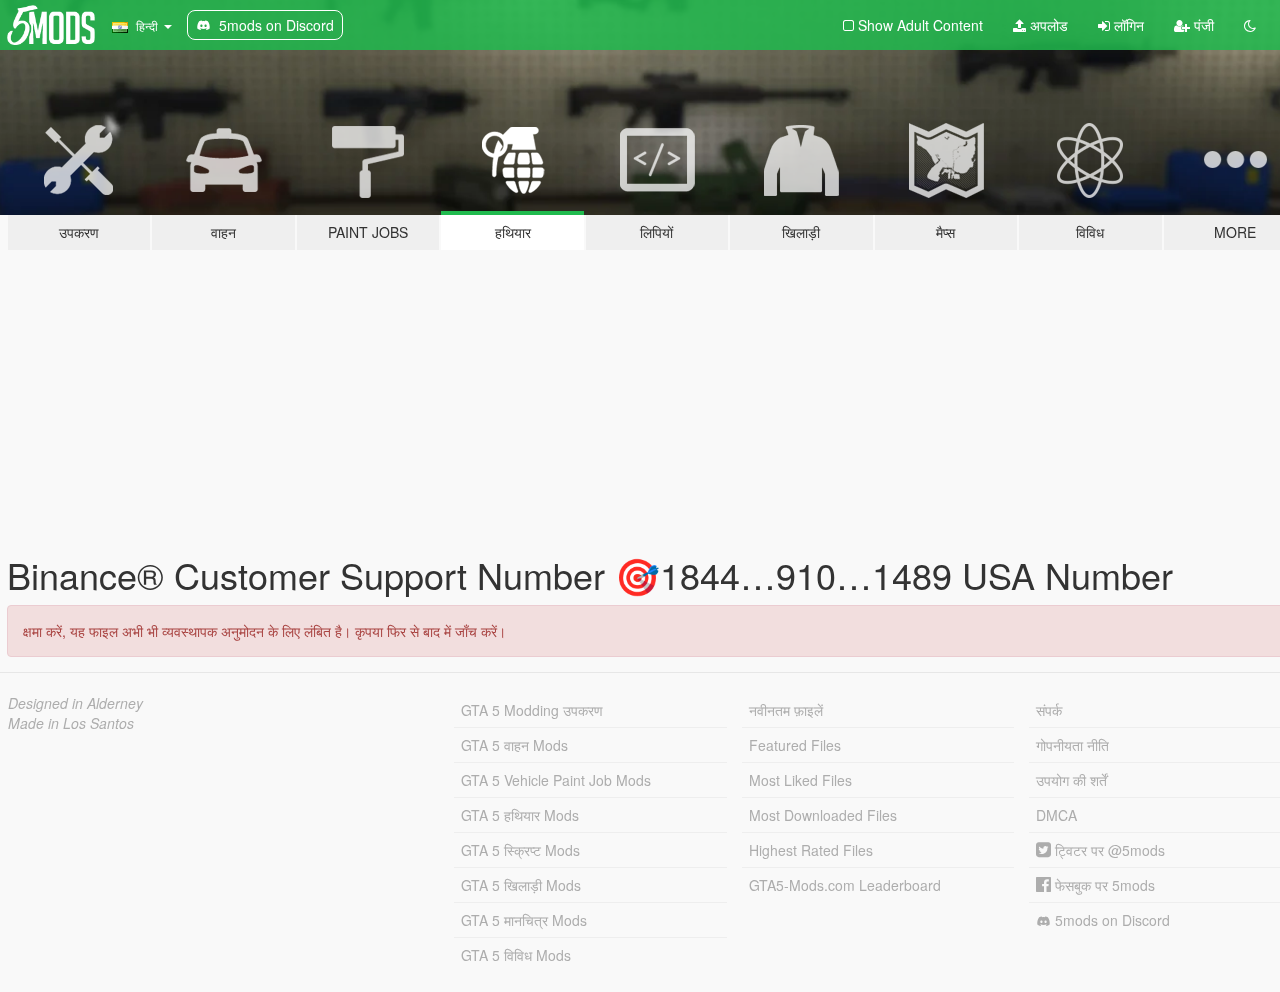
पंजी (1202, 25)
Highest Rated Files (811, 850)
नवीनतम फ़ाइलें (786, 710)
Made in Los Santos (71, 723)
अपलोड (1047, 25)
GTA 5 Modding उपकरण (532, 710)
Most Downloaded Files (823, 815)
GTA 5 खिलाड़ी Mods (521, 885)
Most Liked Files (800, 780)
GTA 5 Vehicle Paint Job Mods (556, 780)
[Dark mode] (1250, 25)
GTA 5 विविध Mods (516, 955)
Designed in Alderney (75, 703)
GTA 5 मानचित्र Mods (524, 920)
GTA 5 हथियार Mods (520, 815)
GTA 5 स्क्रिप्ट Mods (520, 850)
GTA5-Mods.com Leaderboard (845, 885)
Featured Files (795, 745)
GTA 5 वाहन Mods (514, 745)
